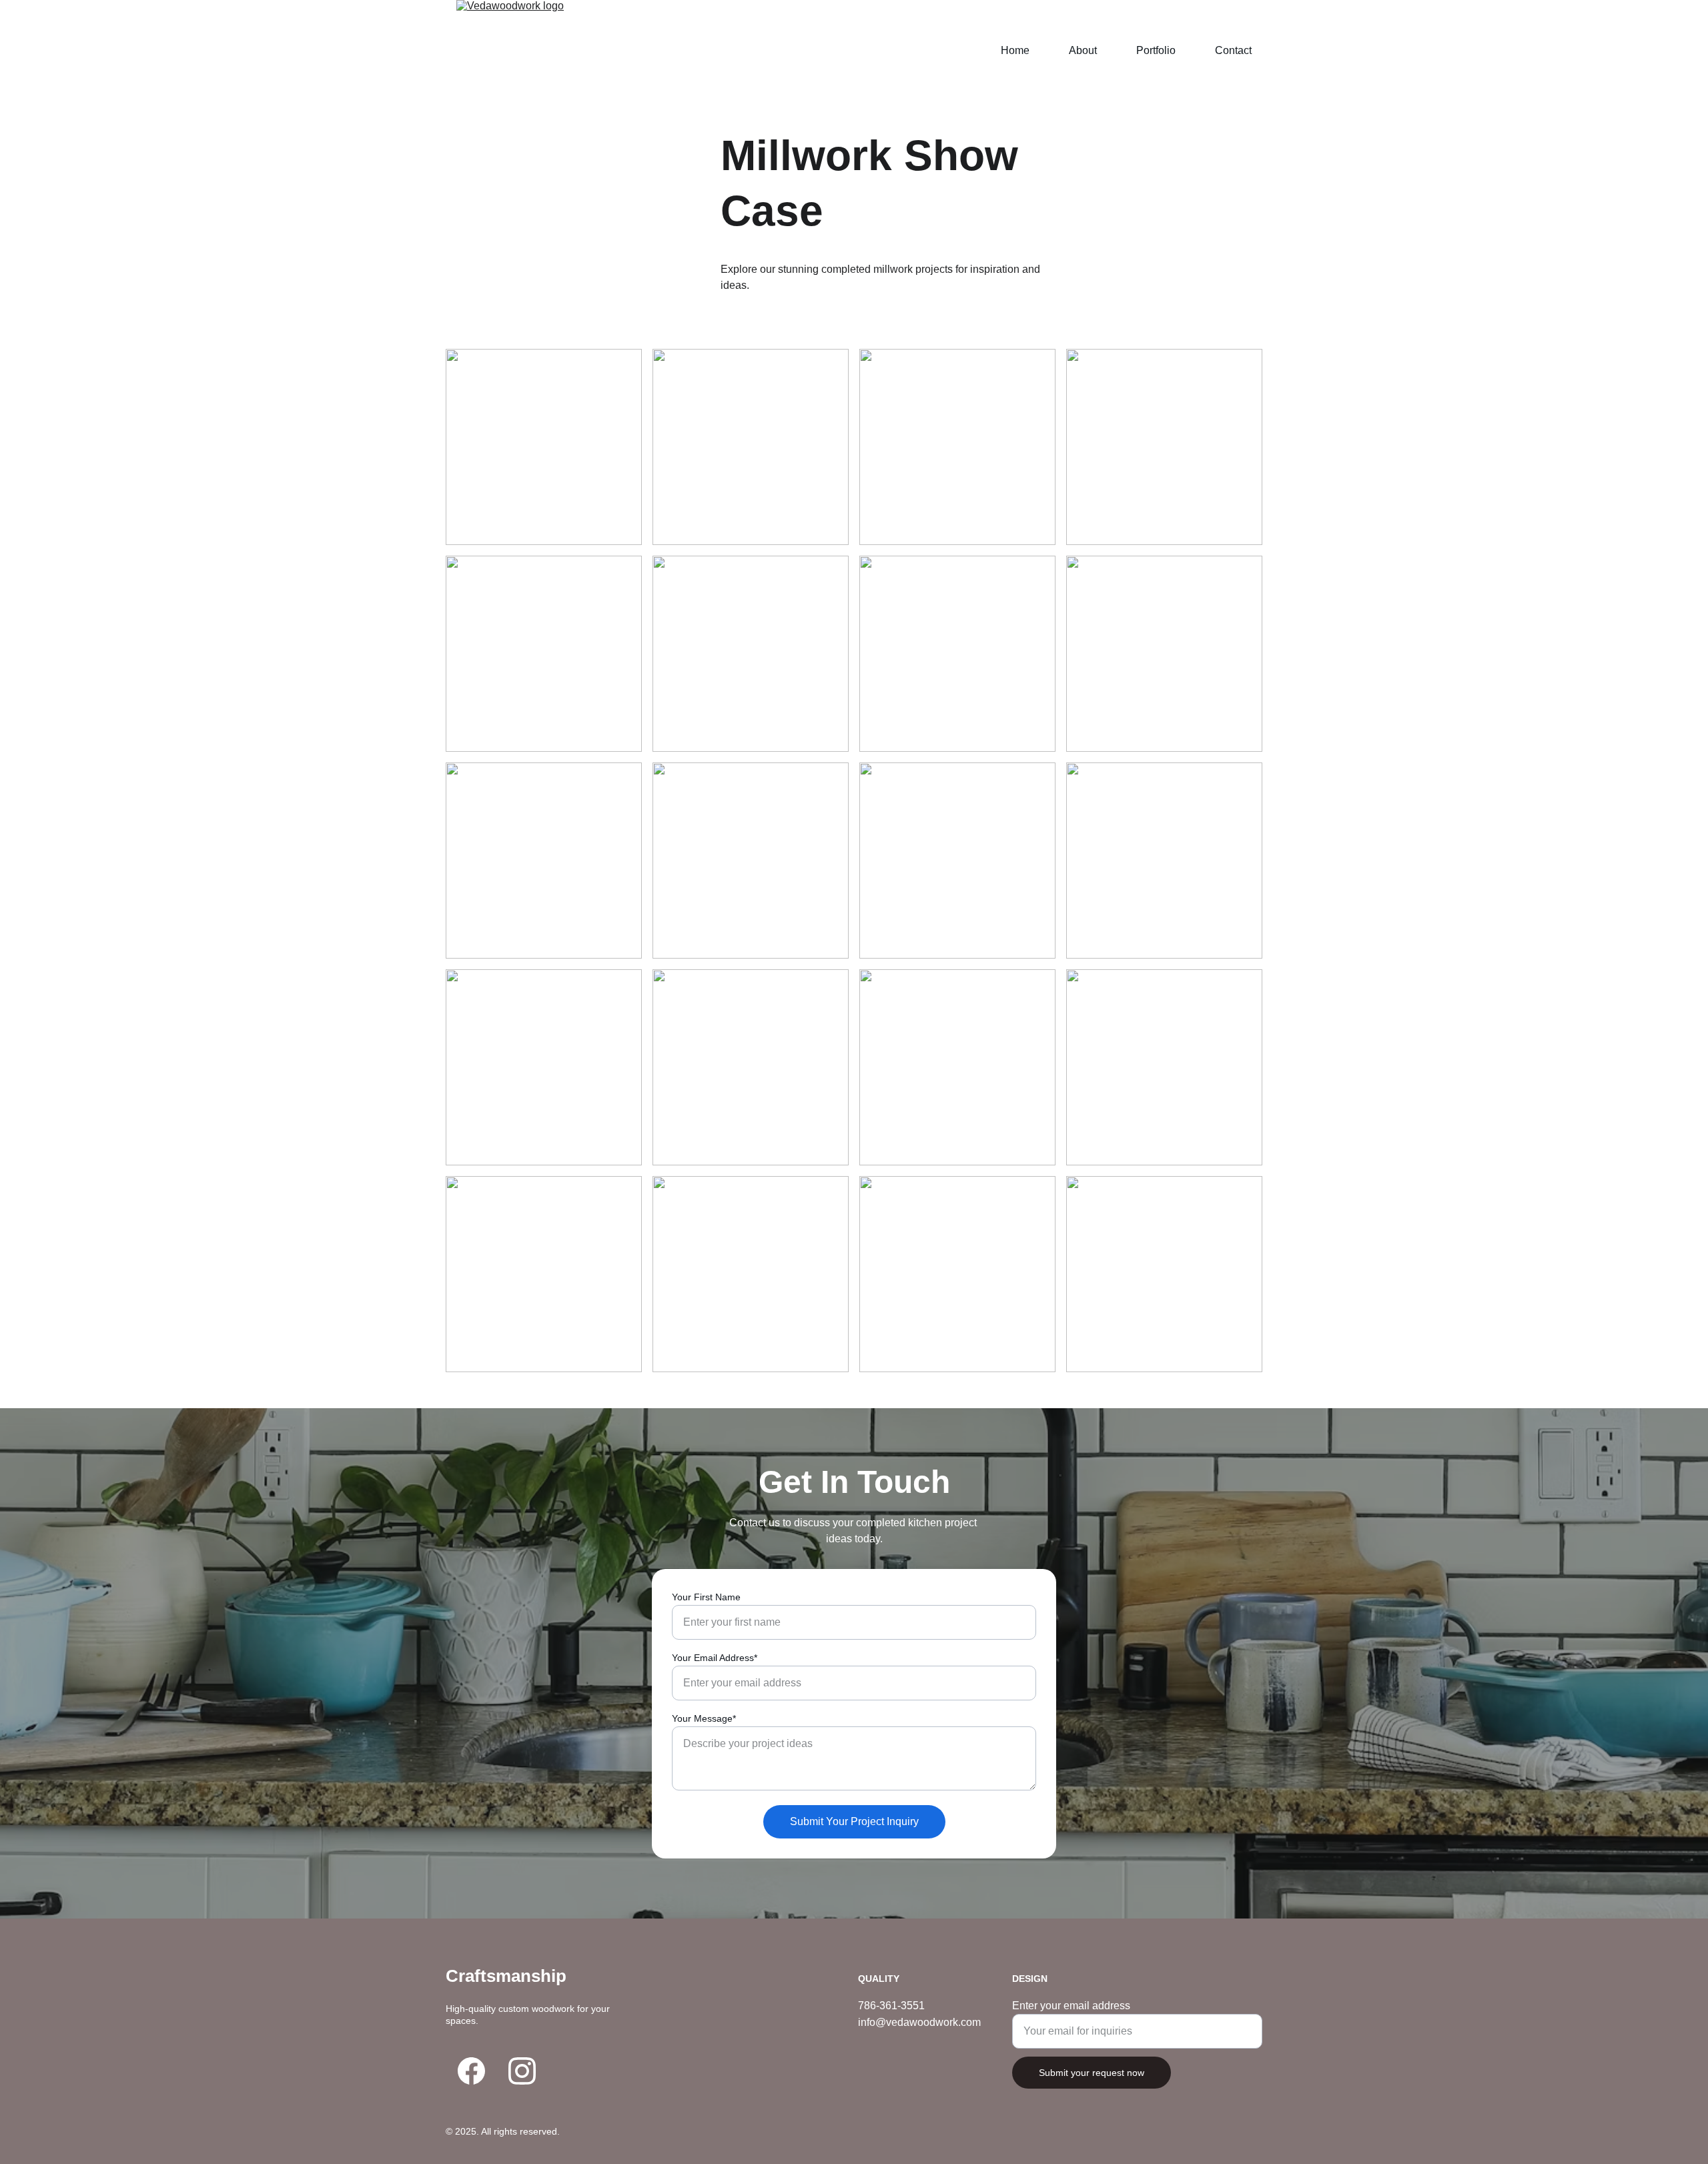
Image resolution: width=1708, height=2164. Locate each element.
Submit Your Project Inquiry (854, 1821)
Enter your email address (1071, 2006)
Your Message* (704, 1718)
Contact (1233, 50)
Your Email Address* (715, 1658)
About (1083, 50)
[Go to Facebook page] (471, 2071)
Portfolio (1156, 50)
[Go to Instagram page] (522, 2071)
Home (1015, 50)
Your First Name (706, 1597)
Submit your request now (1092, 2073)
